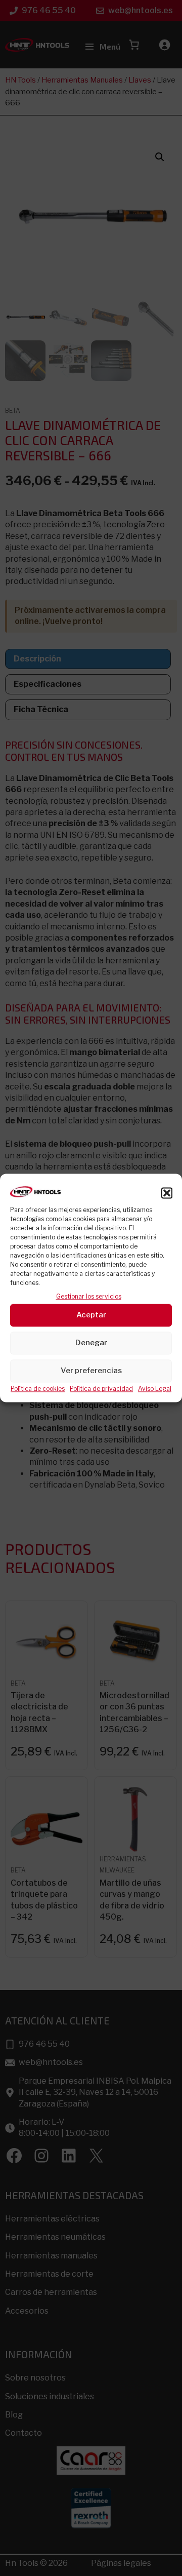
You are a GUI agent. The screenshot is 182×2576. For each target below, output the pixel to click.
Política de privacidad (101, 1389)
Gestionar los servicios (89, 1297)
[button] (167, 1193)
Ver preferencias (91, 1371)
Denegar (91, 1343)
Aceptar (91, 1315)
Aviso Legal (155, 1389)
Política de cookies (38, 1389)
